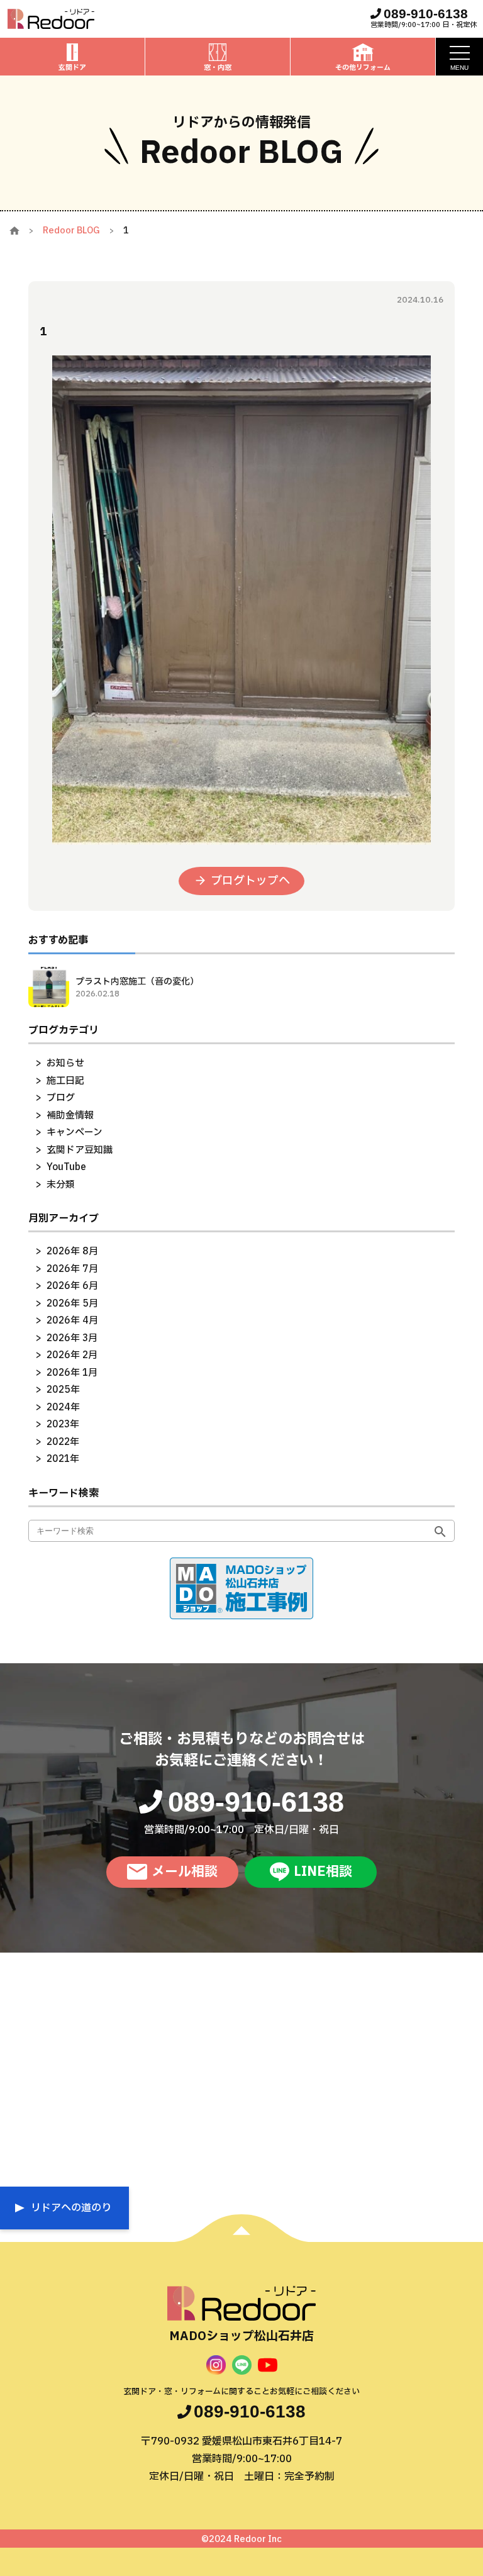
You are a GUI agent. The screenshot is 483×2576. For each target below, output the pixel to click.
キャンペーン (75, 1133)
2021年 (63, 1459)
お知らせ (65, 1063)
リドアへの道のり (71, 2208)
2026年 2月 (72, 1355)
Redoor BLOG (71, 231)
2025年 (63, 1390)
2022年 (63, 1442)
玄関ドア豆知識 (80, 1150)
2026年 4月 (72, 1321)
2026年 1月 (72, 1373)
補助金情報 (70, 1116)
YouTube (66, 1167)
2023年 (63, 1425)
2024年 (63, 1408)
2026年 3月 (72, 1338)
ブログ (61, 1098)
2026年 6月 (72, 1286)
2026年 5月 (72, 1304)
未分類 (61, 1185)
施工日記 (65, 1081)
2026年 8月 (72, 1252)
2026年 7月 (72, 1269)
